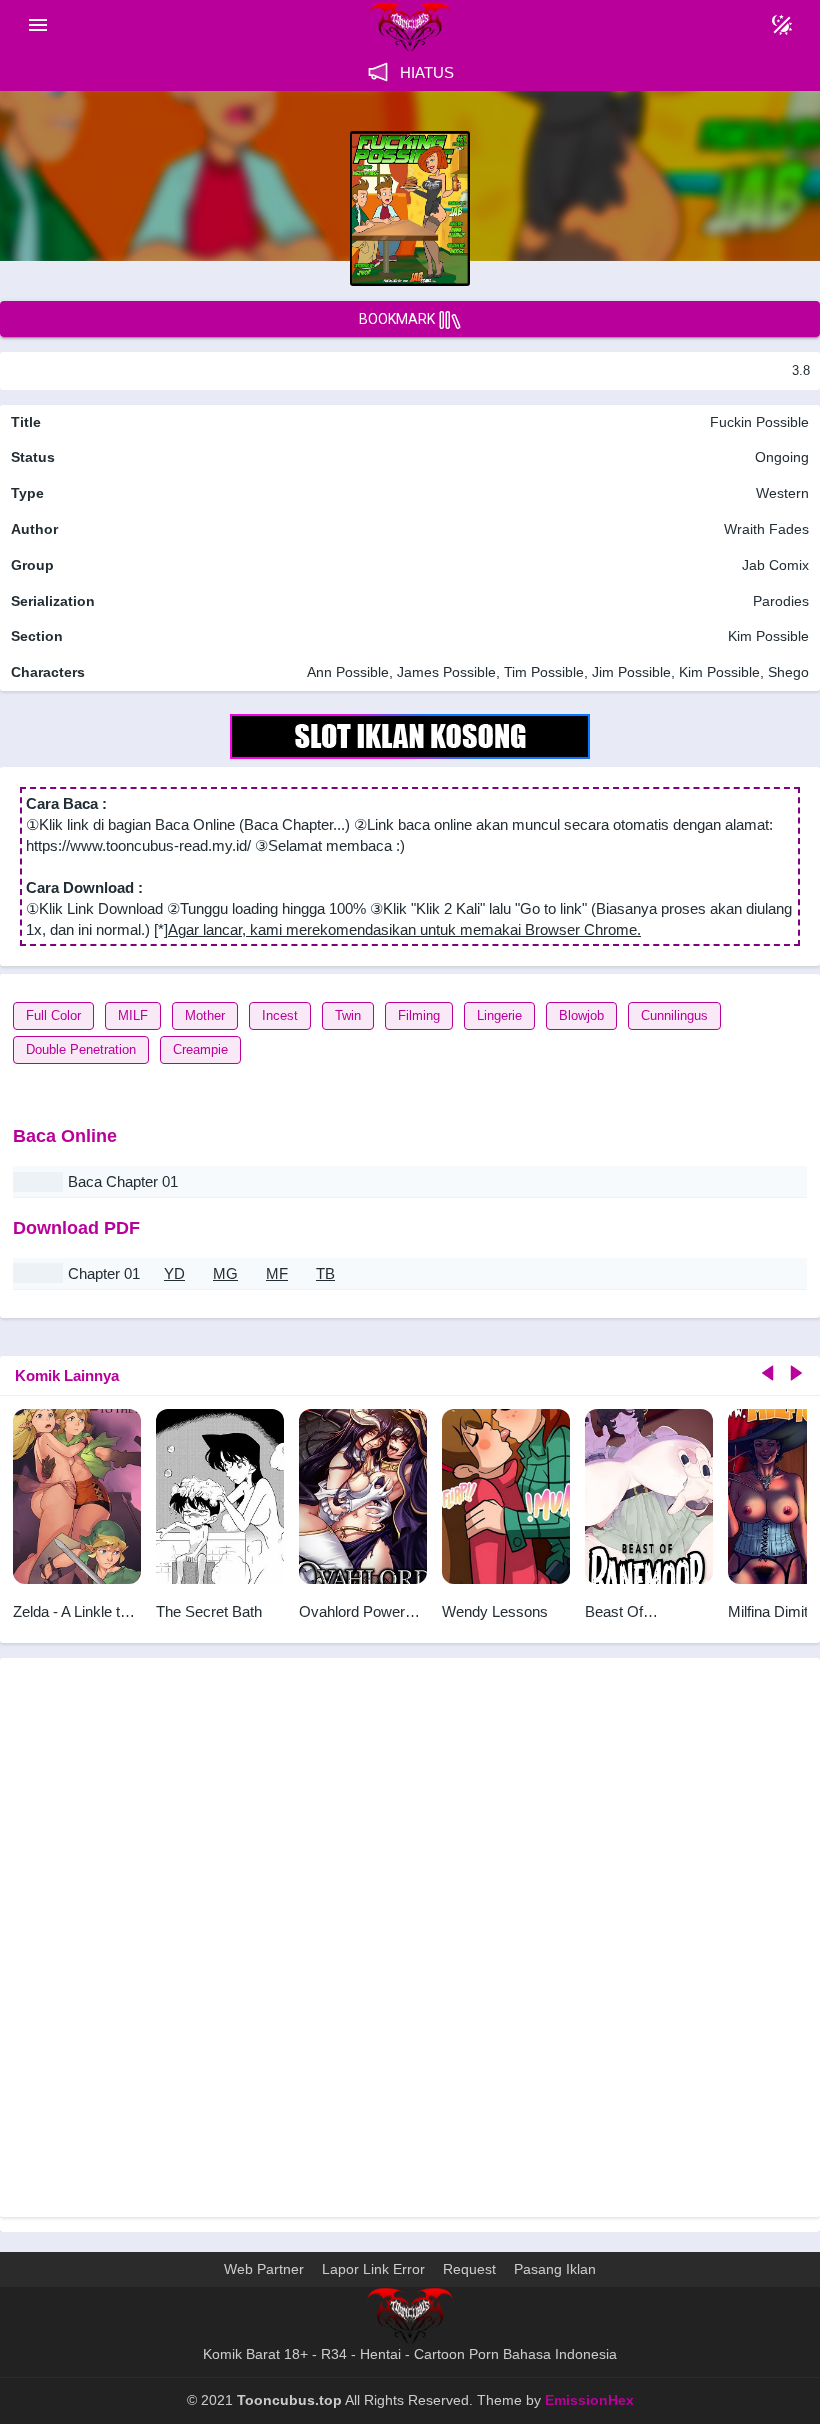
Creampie (200, 1049)
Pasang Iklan (555, 2269)
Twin (348, 1015)
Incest (280, 1015)
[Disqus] (410, 1947)
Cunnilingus (674, 1015)
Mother (205, 1015)
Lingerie (499, 1015)
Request (469, 2269)
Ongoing (782, 457)
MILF (133, 1015)
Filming (419, 1015)
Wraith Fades (766, 529)
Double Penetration (81, 1049)
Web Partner (264, 2269)
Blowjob (581, 1015)
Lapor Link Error (373, 2269)
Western (780, 493)
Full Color (53, 1015)
